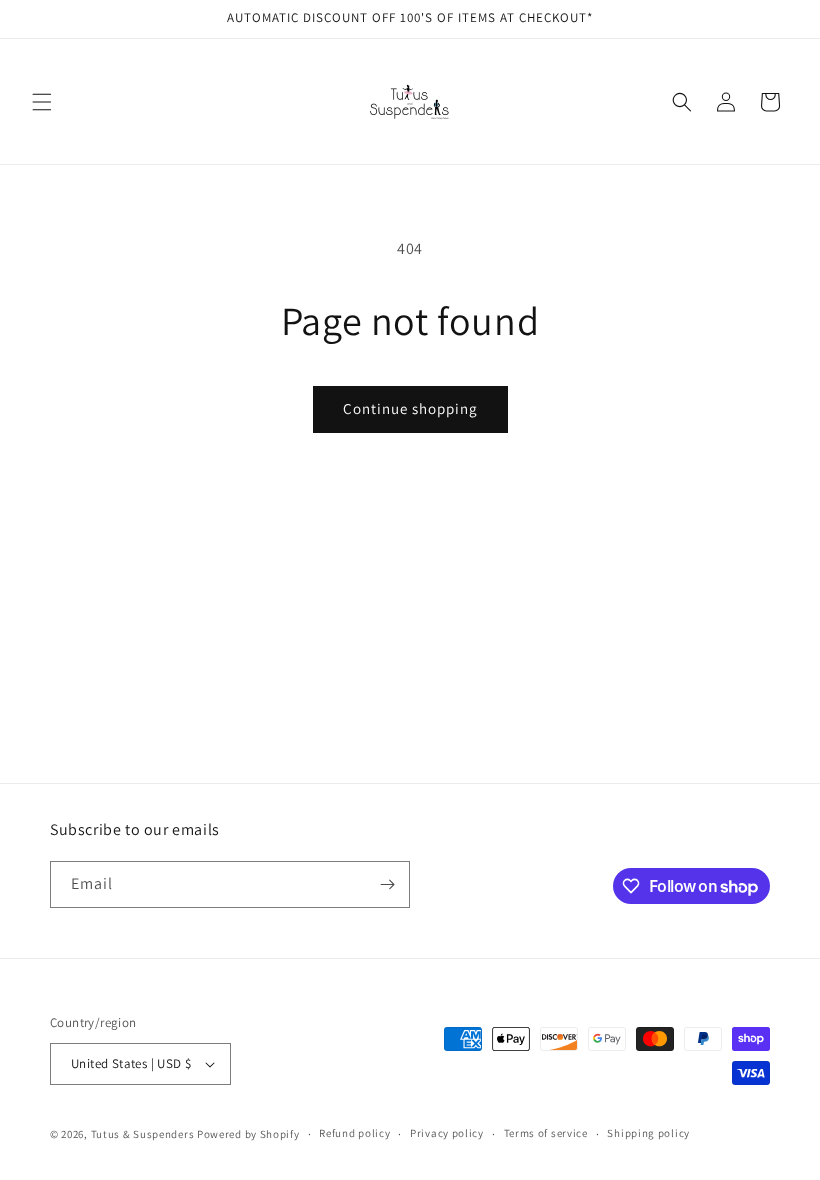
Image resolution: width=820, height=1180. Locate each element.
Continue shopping (410, 408)
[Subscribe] (387, 884)
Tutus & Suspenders (144, 1134)
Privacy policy (447, 1133)
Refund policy (354, 1133)
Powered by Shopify (248, 1134)
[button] (42, 102)
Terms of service (546, 1133)
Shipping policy (648, 1133)
